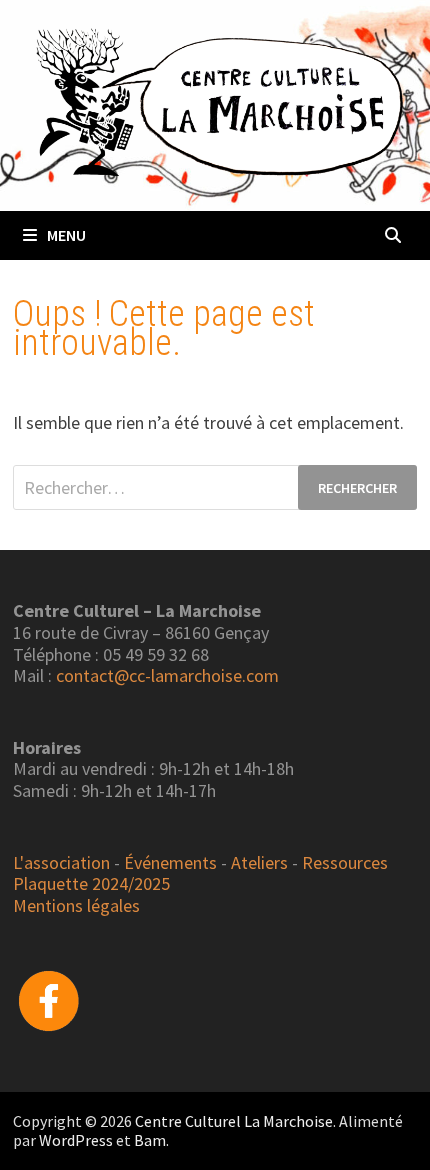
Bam (150, 1140)
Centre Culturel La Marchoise (234, 1121)
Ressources (345, 862)
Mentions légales (76, 905)
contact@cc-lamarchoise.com (167, 675)
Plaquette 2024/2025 (91, 883)
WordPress (76, 1140)
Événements (170, 862)
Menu (66, 235)
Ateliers (259, 862)
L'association (61, 862)
